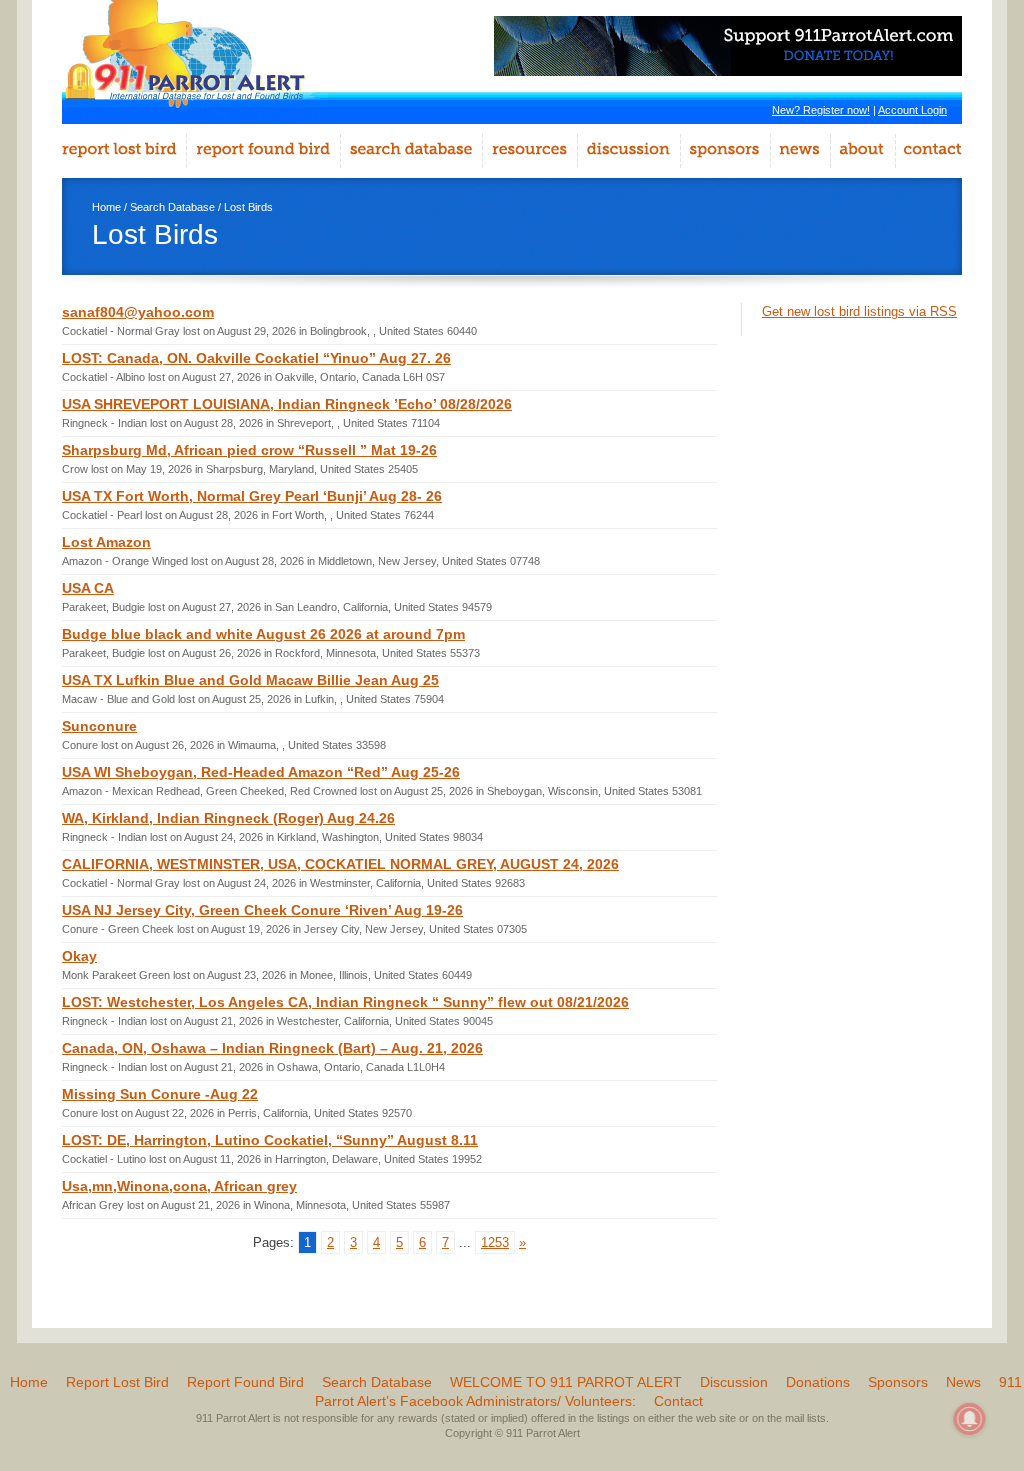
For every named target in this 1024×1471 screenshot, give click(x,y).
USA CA (88, 588)
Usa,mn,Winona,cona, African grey (179, 1186)
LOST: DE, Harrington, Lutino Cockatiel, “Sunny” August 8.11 (270, 1140)
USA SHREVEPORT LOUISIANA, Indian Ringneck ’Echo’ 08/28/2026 (287, 404)
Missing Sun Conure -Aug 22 (160, 1094)
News (963, 1382)
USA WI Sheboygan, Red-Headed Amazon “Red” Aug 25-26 (261, 772)
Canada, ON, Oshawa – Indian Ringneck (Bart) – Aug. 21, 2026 (272, 1048)
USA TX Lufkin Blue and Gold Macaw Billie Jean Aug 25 (250, 680)
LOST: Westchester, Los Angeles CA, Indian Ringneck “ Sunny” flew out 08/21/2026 (345, 1002)
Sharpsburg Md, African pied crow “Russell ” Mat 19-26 (249, 450)
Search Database (172, 207)
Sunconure (99, 726)
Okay (79, 956)
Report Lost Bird (117, 1382)
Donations (818, 1382)
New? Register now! (821, 110)
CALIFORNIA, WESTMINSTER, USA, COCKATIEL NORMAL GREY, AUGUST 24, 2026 (340, 864)
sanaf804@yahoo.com (138, 312)
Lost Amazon (106, 542)
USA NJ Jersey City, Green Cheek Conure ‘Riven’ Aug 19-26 (262, 910)
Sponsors (898, 1382)
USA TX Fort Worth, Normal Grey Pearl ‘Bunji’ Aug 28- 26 (252, 496)
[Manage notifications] (970, 1419)
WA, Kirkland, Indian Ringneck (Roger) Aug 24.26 (228, 818)
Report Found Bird (245, 1382)
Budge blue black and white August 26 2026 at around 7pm (263, 634)
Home (106, 207)
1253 (495, 1242)
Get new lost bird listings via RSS (859, 311)
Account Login (912, 110)
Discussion (734, 1382)
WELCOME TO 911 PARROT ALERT (566, 1382)
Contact (678, 1401)
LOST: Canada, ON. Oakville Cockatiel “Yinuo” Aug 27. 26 (256, 358)
